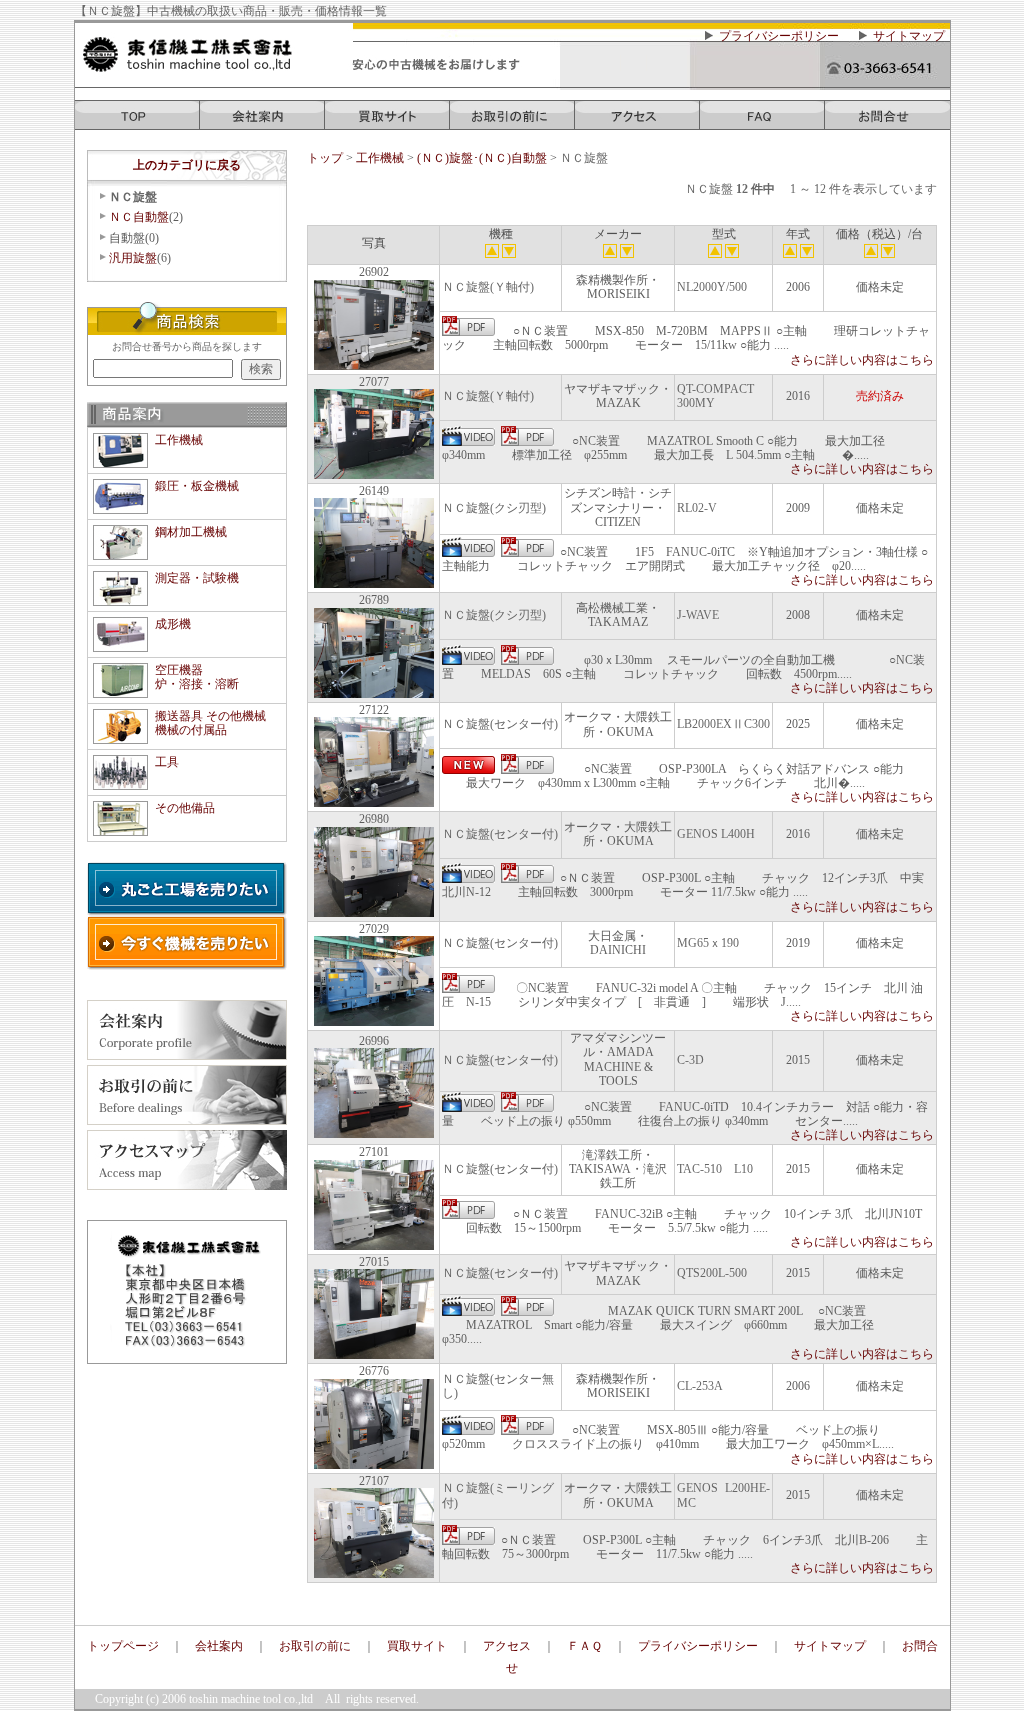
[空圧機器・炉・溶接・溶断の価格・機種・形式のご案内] (120, 690)
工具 (167, 762)
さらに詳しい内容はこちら (862, 360)
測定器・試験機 (197, 578)
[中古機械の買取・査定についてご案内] (387, 122)
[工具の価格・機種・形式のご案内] (120, 782)
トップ (325, 158)
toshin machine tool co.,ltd (251, 1699)
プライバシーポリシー (779, 36)
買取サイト (417, 1646)
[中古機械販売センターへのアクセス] (637, 122)
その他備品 (185, 808)
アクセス (507, 1646)
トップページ (123, 1646)
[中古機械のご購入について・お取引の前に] (512, 122)
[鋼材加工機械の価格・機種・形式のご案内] (120, 552)
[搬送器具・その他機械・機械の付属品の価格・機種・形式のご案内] (120, 736)
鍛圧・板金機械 (197, 486)
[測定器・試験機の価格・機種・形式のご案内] (120, 598)
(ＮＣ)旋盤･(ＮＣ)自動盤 (483, 158)
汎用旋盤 (133, 258)
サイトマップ (909, 36)
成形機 (173, 624)
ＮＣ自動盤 (139, 217)
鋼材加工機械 (191, 532)
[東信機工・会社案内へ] (262, 122)
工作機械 (179, 440)
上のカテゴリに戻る (187, 165)
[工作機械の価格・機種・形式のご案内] (120, 460)
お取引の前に (315, 1646)
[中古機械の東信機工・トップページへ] (137, 122)
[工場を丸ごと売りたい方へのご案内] (187, 908)
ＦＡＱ (584, 1646)
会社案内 (219, 1646)
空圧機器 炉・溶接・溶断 (197, 677)
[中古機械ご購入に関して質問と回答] (762, 122)
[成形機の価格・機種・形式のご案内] (120, 644)
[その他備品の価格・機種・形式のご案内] (120, 828)
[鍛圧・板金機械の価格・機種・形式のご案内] (120, 506)
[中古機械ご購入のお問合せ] (887, 122)
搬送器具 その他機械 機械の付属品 (210, 723)
